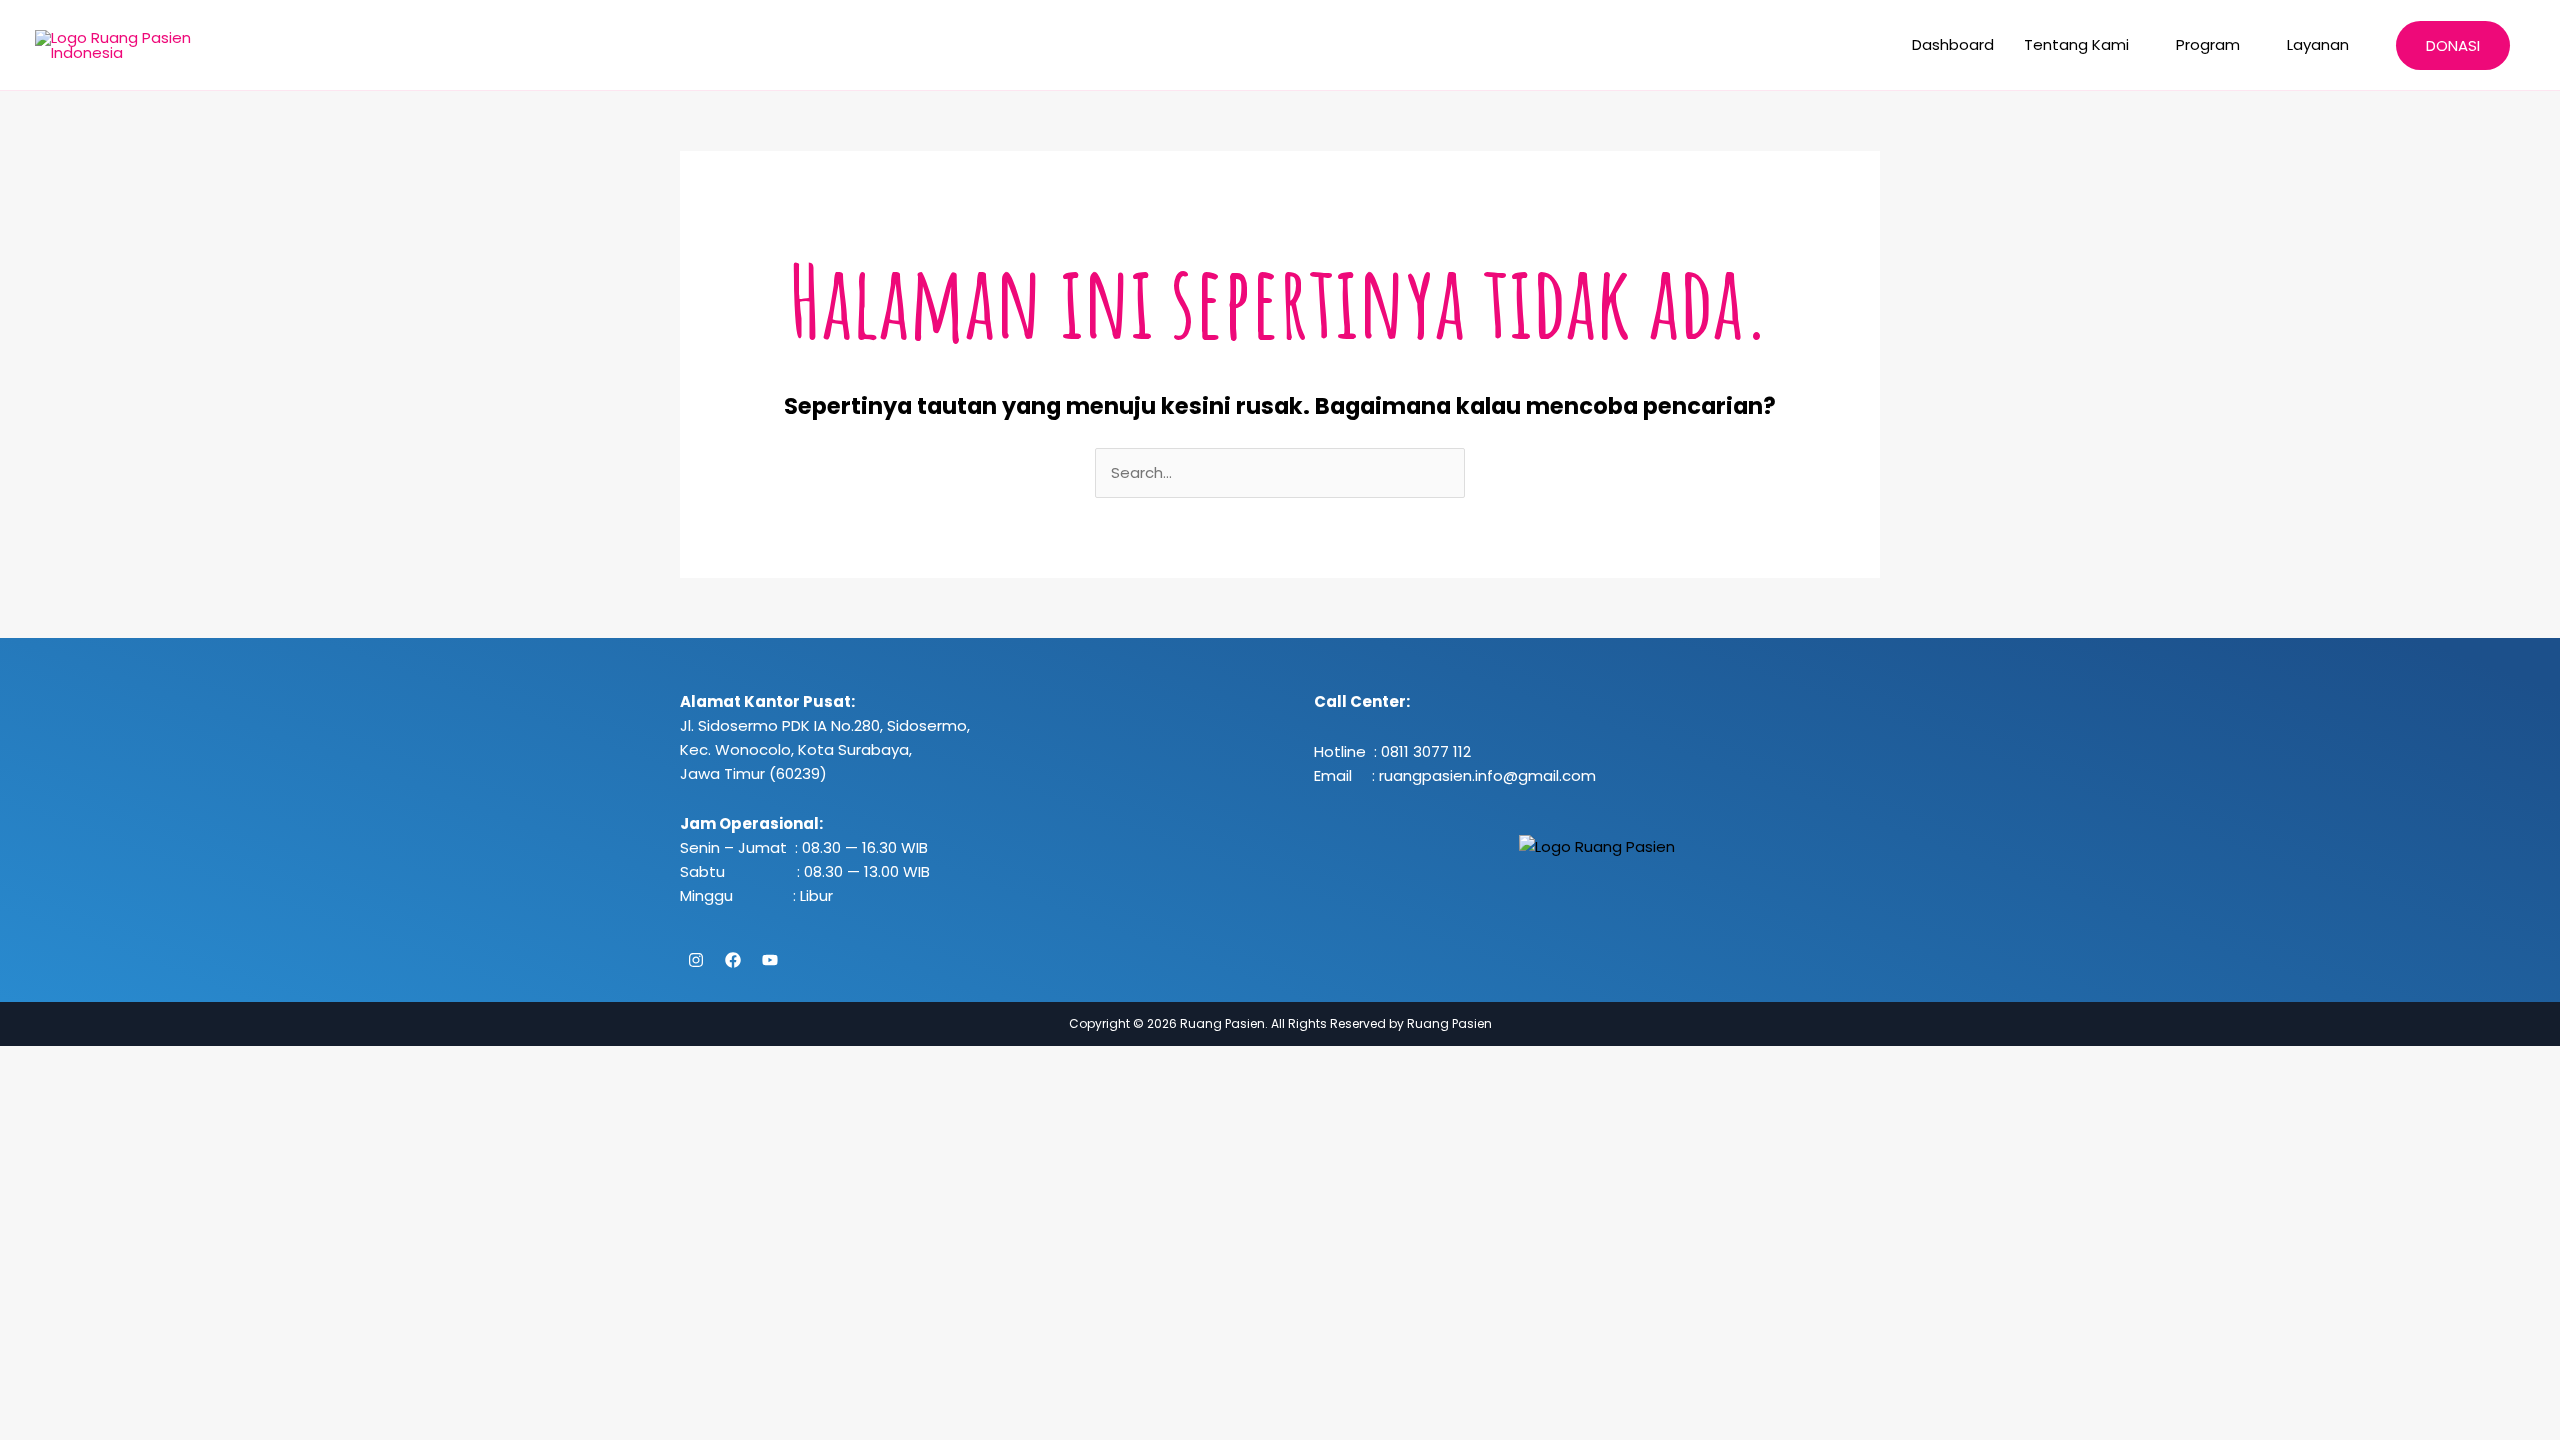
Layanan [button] (2318, 44)
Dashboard (1953, 44)
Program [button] (2208, 44)
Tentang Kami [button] (2076, 44)
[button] (2453, 45)
